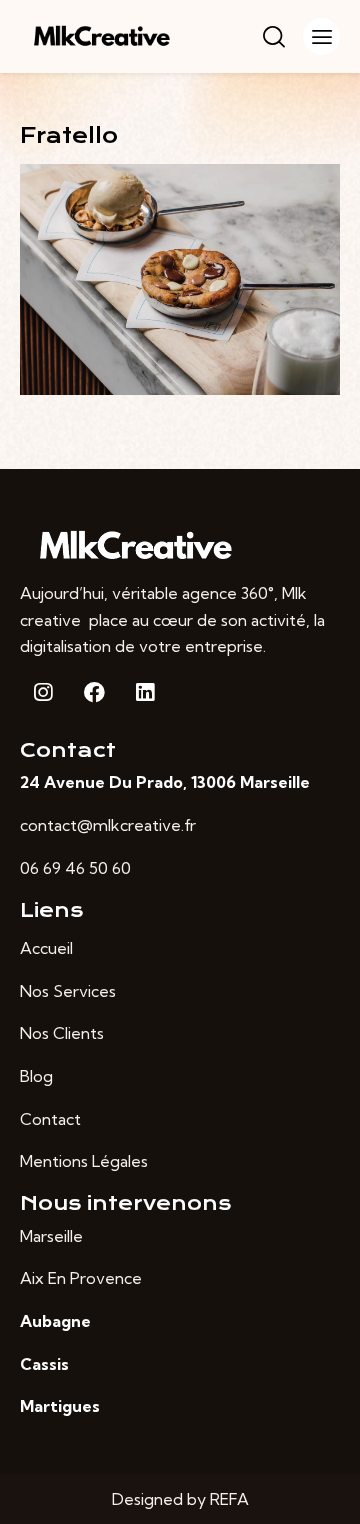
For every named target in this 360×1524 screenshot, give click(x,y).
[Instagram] (43, 692)
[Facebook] (94, 692)
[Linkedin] (145, 692)
